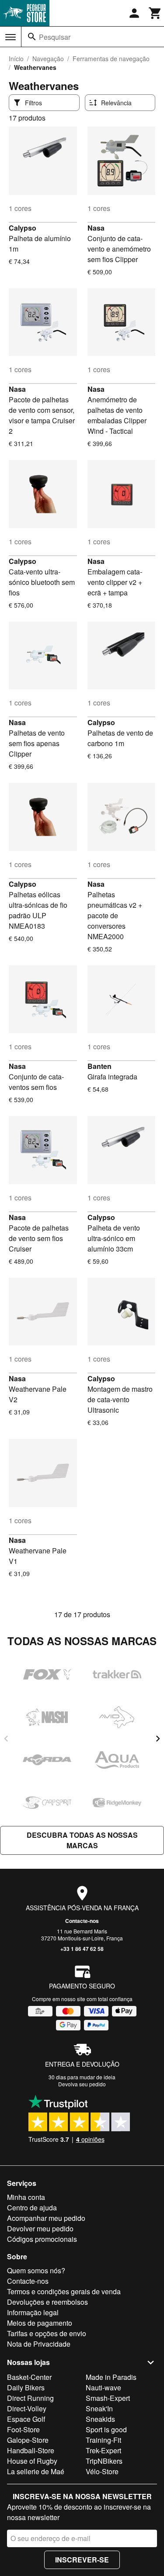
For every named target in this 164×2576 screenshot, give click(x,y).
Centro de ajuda (32, 2208)
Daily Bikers (26, 2388)
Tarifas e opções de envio (47, 2333)
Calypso (23, 228)
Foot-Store (23, 2429)
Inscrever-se (82, 2560)
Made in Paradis (111, 2377)
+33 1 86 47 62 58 (82, 1949)
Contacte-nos (82, 1921)
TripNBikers (104, 2461)
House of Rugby (32, 2461)
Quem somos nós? (36, 2270)
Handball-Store (31, 2450)
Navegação (48, 59)
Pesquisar (55, 37)
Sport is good (106, 2429)
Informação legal (33, 2312)
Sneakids (100, 2419)
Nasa (96, 228)
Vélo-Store (102, 2471)
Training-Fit (103, 2440)
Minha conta (26, 2197)
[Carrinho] (155, 13)
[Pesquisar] (32, 37)
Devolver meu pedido (40, 2228)
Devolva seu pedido (82, 2084)
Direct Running (30, 2398)
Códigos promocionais (42, 2239)
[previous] (6, 1739)
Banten (99, 1066)
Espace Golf (26, 2419)
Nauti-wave (103, 2388)
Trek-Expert (103, 2450)
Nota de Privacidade (39, 2344)
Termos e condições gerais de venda (64, 2291)
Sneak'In (99, 2408)
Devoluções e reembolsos (47, 2302)
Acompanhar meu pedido (46, 2218)
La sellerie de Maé (36, 2471)
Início (16, 59)
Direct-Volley (27, 2408)
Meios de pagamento (40, 2323)
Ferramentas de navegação (111, 59)
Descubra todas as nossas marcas (82, 1840)
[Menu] (10, 37)
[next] (158, 1739)
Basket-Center (29, 2377)
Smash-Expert (108, 2398)
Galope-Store (28, 2440)
